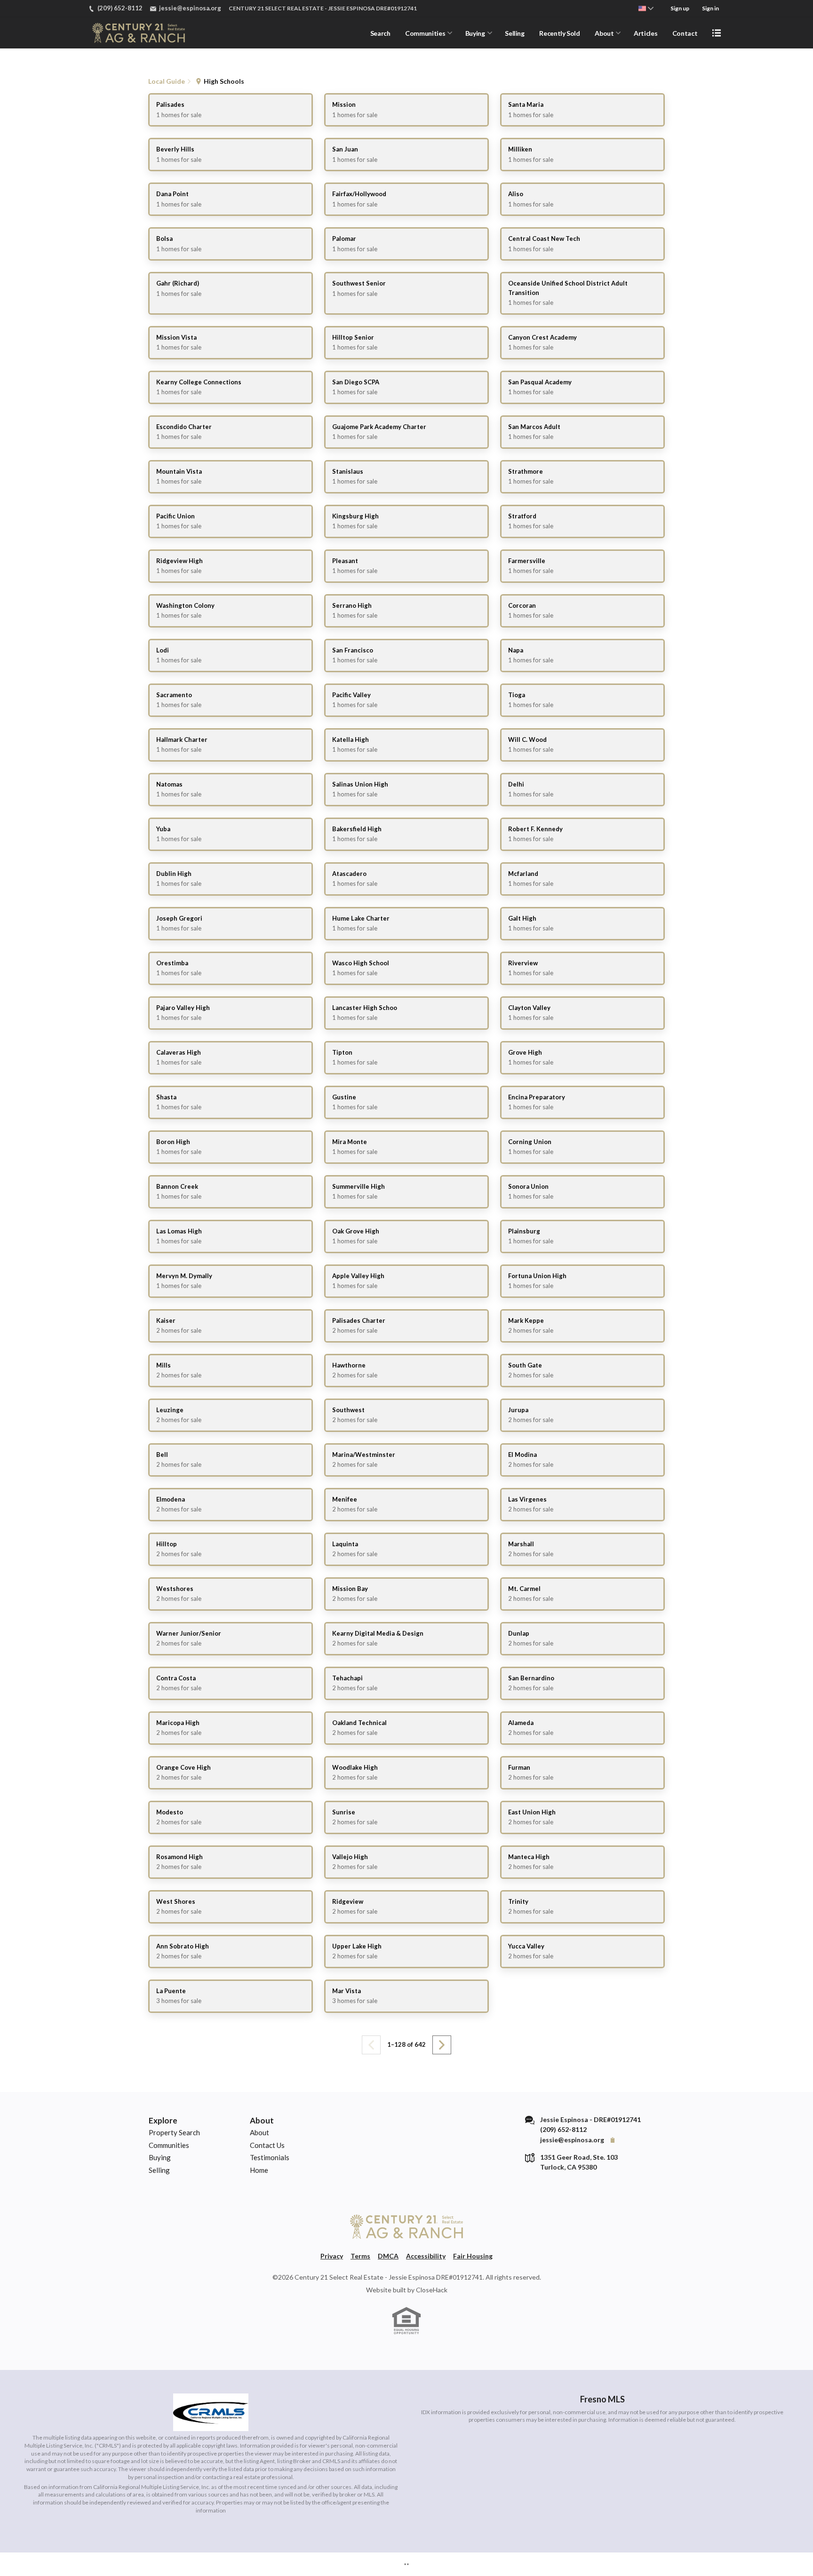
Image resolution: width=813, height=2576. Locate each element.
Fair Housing (473, 2256)
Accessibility (426, 2256)
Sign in (710, 8)
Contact (685, 33)
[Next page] (442, 2045)
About (604, 33)
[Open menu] (717, 33)
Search (380, 33)
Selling (515, 33)
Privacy (332, 2256)
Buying (475, 33)
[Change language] (646, 8)
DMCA (388, 2256)
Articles (646, 33)
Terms (360, 2256)
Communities (425, 33)
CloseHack (432, 2290)
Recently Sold (559, 33)
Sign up (680, 8)
